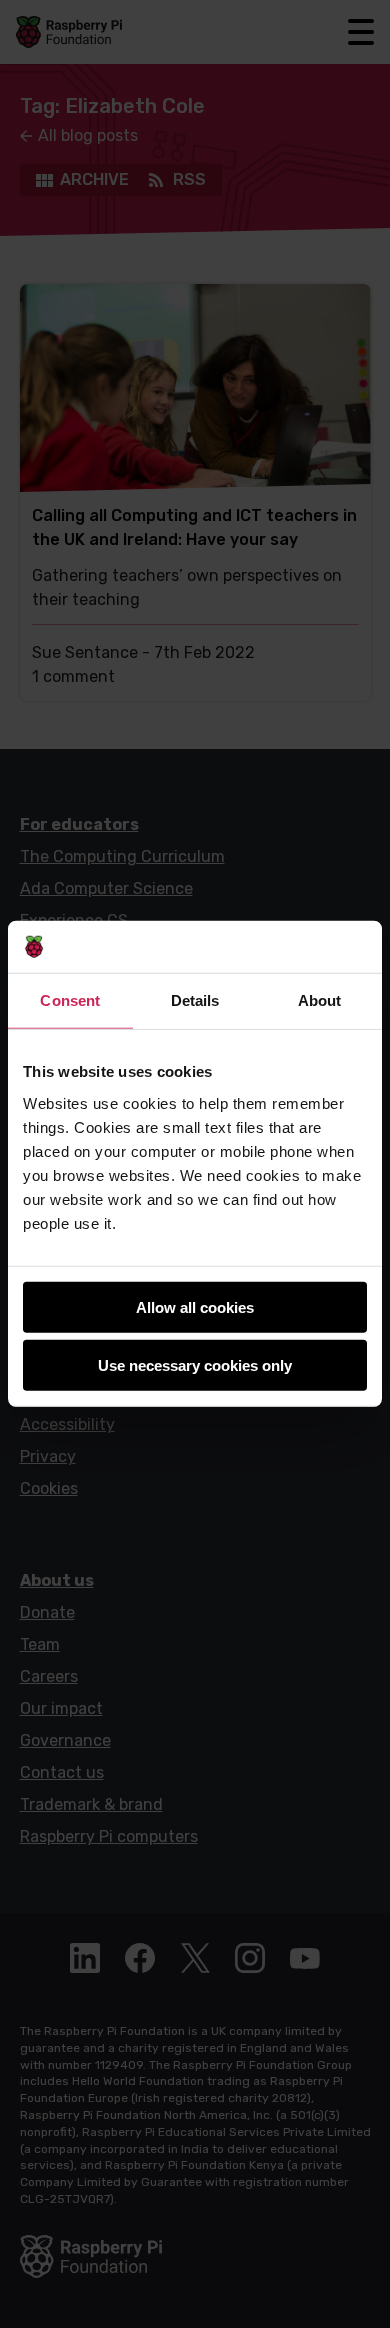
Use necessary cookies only (195, 1365)
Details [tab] (195, 1000)
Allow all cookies (195, 1307)
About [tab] (320, 1000)
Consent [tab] (70, 1000)
